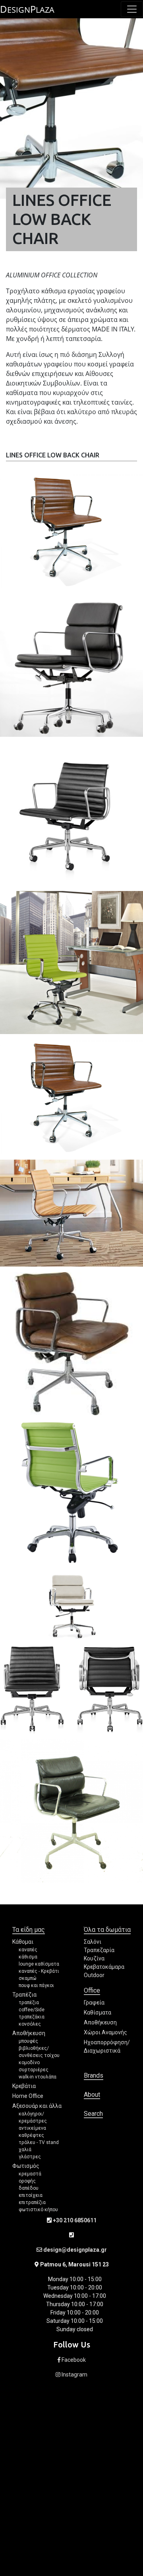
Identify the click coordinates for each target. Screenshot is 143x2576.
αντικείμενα (32, 2128)
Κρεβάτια (24, 2086)
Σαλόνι (93, 1942)
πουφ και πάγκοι (36, 1985)
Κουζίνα (94, 1958)
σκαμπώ (28, 1978)
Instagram (74, 2375)
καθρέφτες (31, 2135)
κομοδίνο (29, 2063)
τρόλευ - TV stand (39, 2142)
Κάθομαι (23, 1942)
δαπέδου (29, 2188)
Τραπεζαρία (99, 1950)
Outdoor (94, 1975)
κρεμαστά (30, 2174)
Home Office (28, 2096)
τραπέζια (29, 2003)
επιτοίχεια (31, 2195)
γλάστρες (30, 2157)
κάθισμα (28, 1957)
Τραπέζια (24, 1995)
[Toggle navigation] (132, 9)
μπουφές (28, 2041)
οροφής (27, 2181)
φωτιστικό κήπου (38, 2210)
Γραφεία (94, 2003)
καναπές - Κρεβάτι (39, 1971)
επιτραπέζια (32, 2202)
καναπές (28, 1950)
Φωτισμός (26, 2166)
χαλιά (25, 2150)
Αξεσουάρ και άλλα (37, 2106)
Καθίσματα (98, 2012)
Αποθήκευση (29, 2033)
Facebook (73, 2360)
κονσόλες (30, 2024)
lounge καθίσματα (39, 1964)
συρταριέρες (34, 2070)
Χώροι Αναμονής (105, 2032)
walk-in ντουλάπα (38, 2077)
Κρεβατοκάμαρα (104, 1967)
